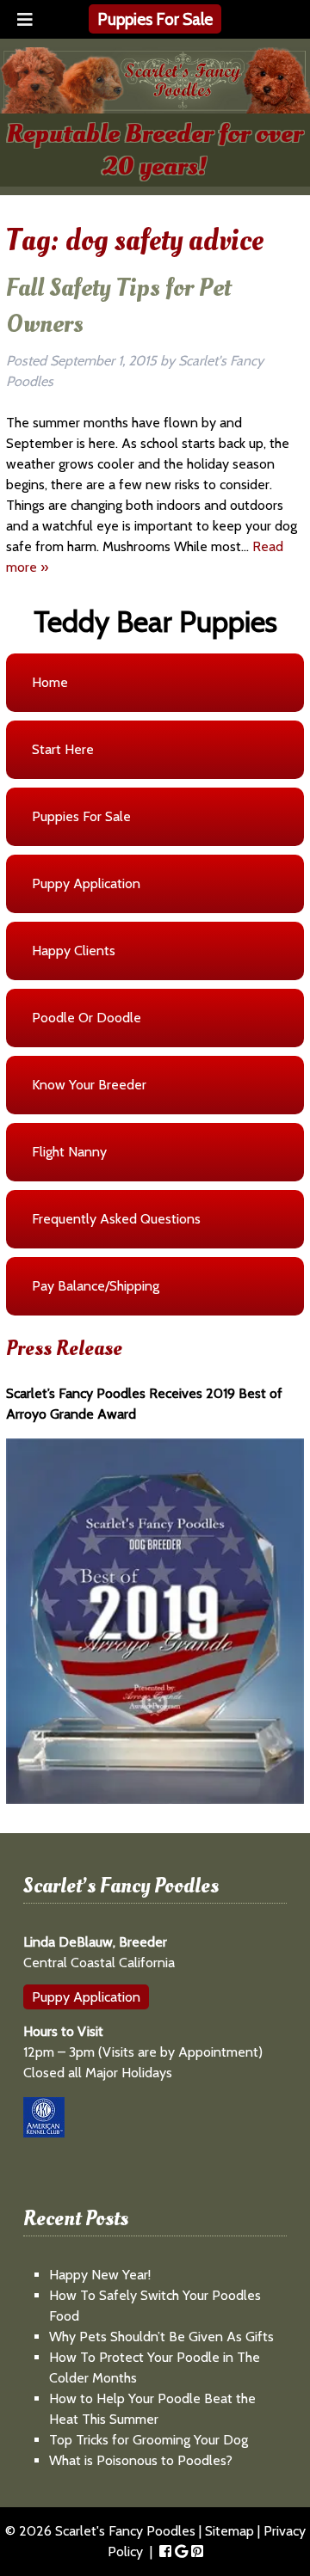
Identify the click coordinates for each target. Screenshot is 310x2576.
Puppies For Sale (155, 19)
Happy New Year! (100, 2275)
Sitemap (229, 2531)
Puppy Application (86, 1997)
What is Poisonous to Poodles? (141, 2460)
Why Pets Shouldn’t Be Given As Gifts (161, 2337)
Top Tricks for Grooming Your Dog (149, 2440)
